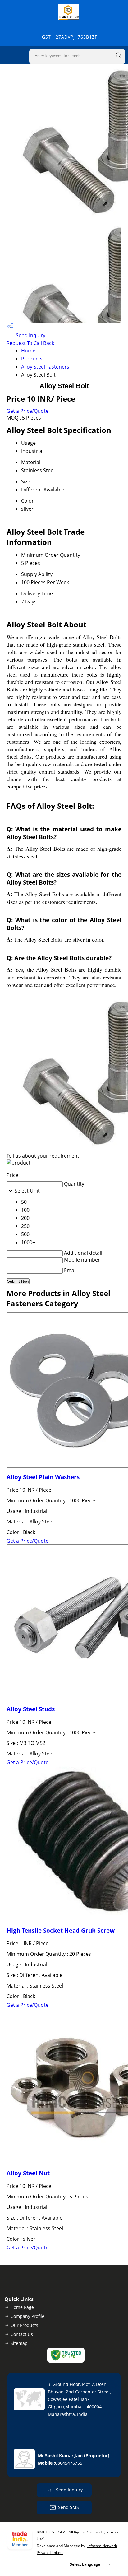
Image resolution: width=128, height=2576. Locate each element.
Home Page (22, 2307)
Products (32, 359)
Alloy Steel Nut (28, 2173)
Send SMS (69, 2507)
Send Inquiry (30, 335)
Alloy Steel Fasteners (45, 367)
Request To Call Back (30, 343)
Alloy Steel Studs (31, 1709)
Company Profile (27, 2316)
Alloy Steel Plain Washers (43, 1477)
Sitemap (19, 2343)
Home (28, 351)
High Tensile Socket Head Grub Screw (61, 1930)
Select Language (85, 2564)
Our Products (24, 2325)
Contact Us (22, 2334)
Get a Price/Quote (27, 411)
